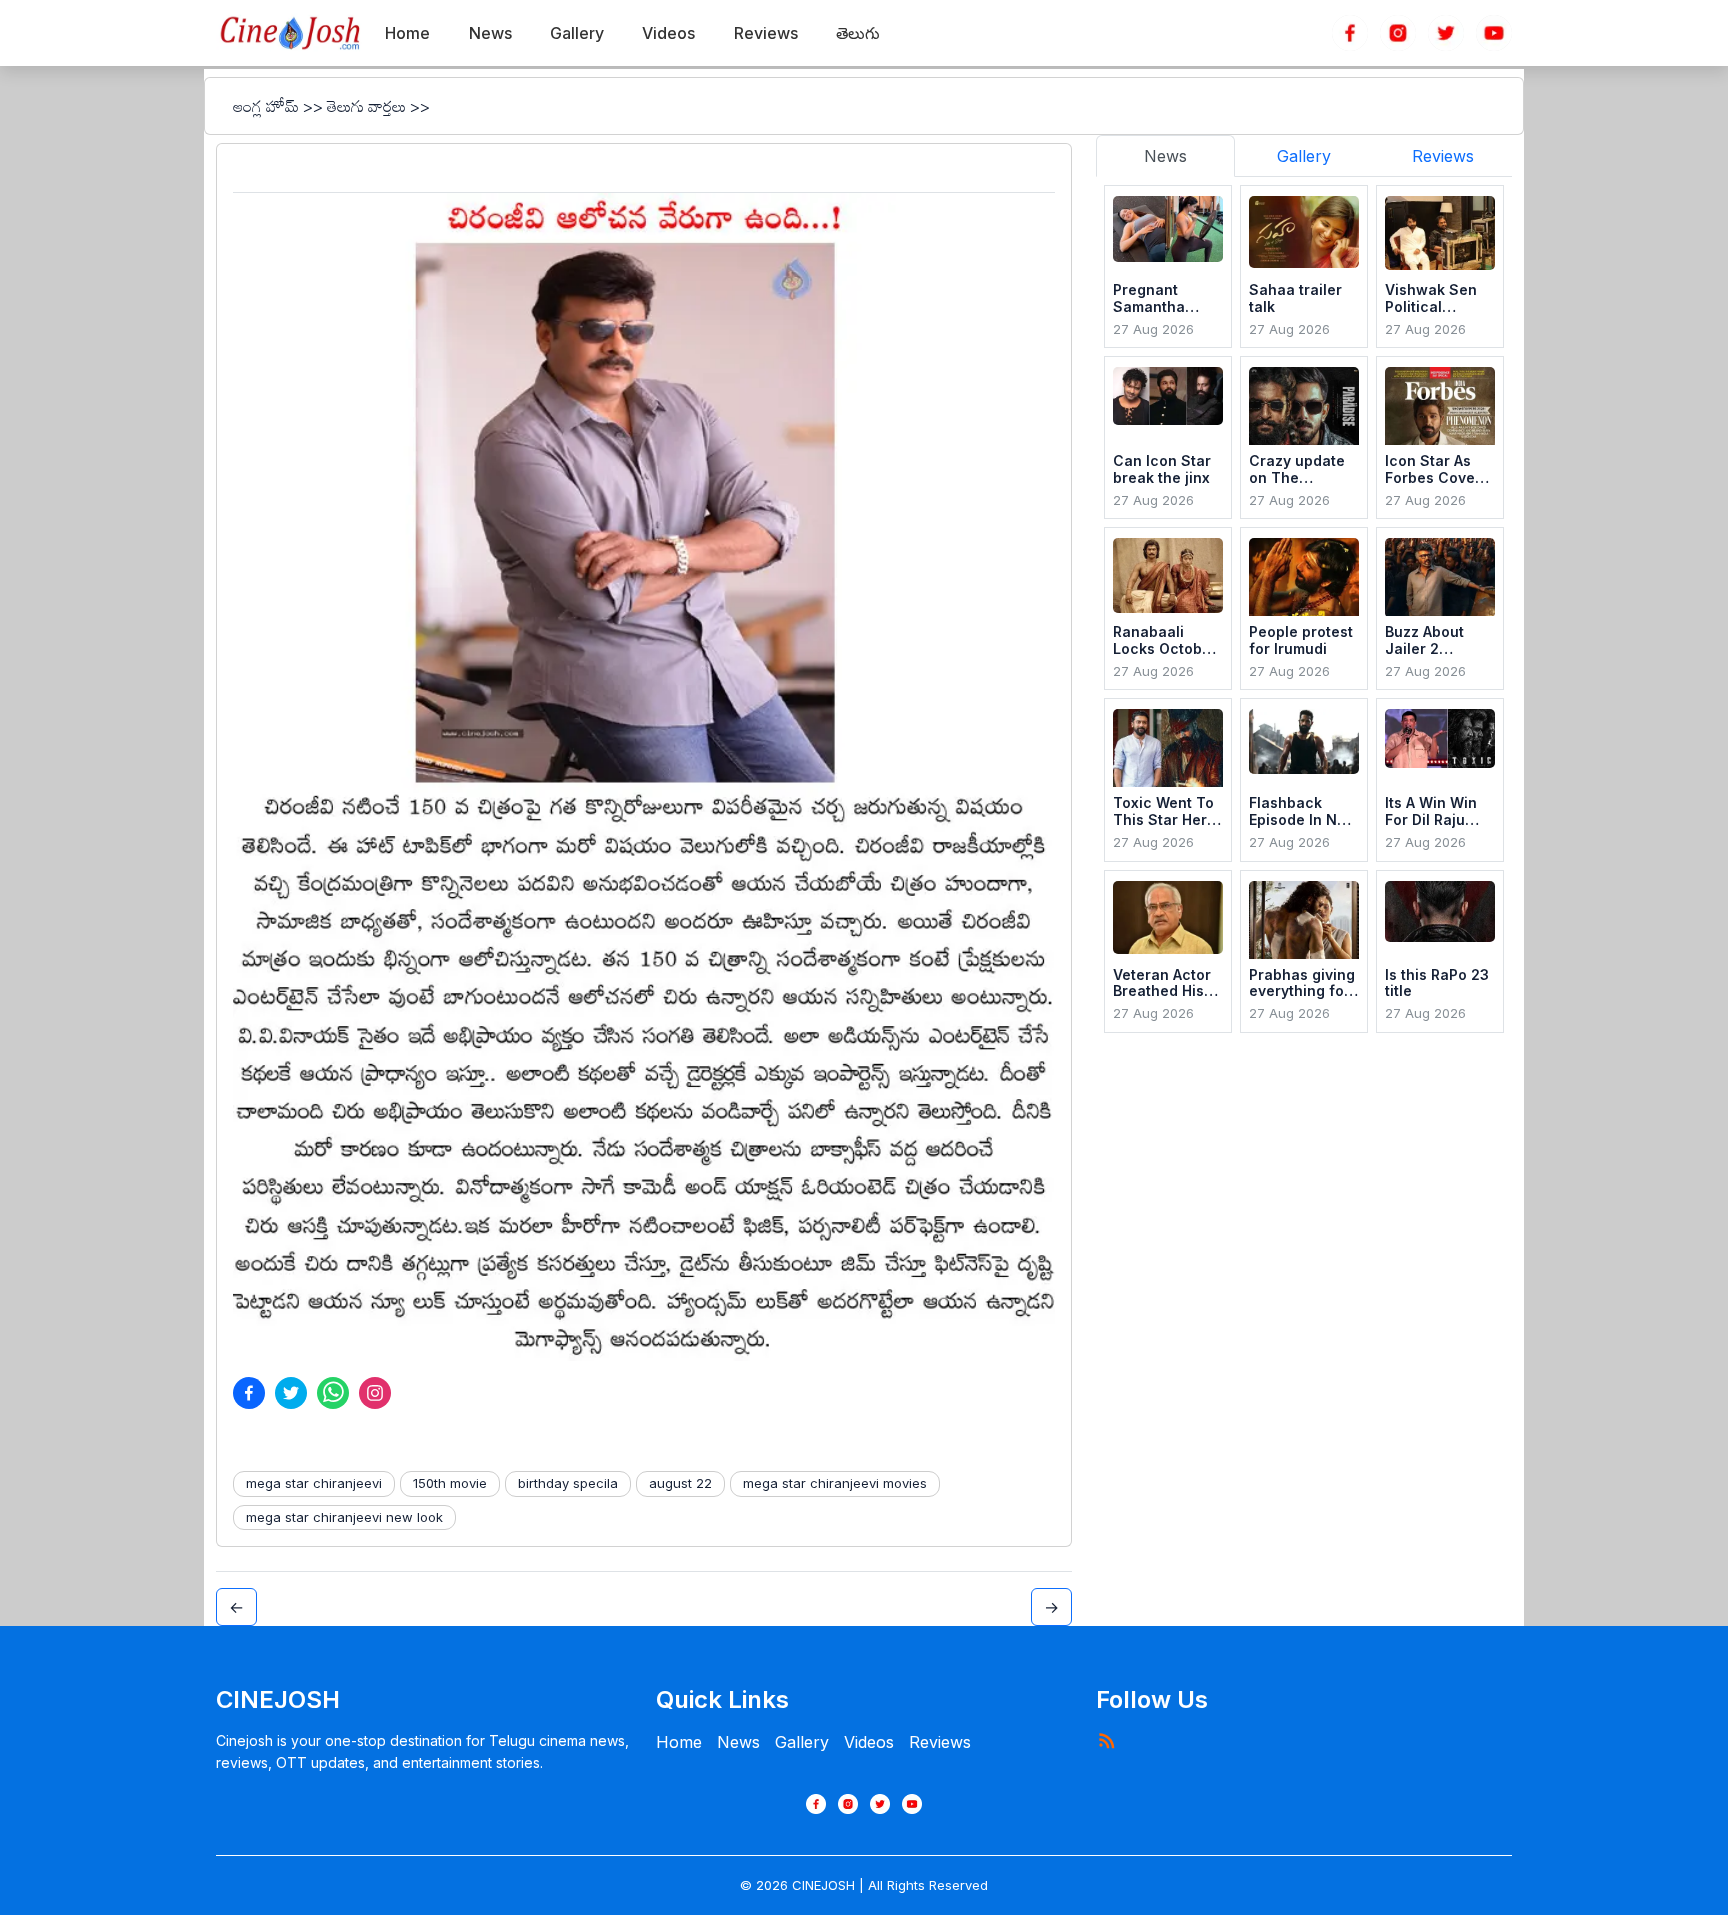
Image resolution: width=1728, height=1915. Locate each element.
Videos (869, 1742)
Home (679, 1742)
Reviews (940, 1742)
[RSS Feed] (1106, 1740)
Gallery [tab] (1304, 156)
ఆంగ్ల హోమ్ (266, 106)
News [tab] (1165, 156)
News (738, 1742)
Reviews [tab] (1443, 156)
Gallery (802, 1742)
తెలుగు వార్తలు (366, 106)
